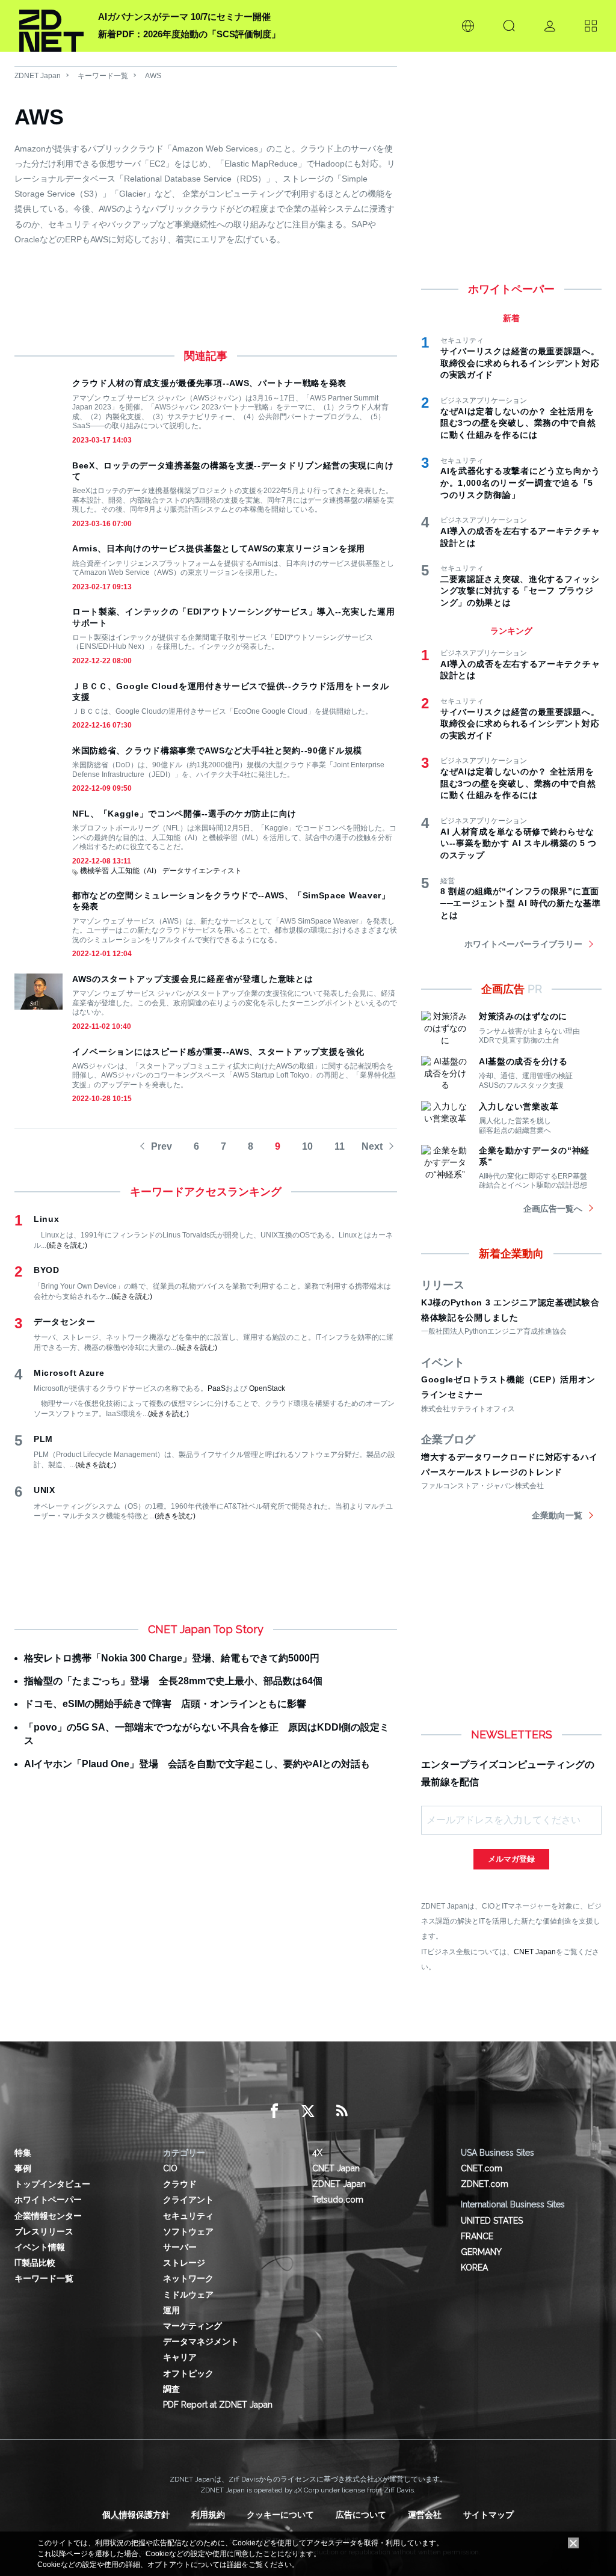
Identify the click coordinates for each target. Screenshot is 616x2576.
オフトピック (188, 2373)
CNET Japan (535, 1952)
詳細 (234, 2565)
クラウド (180, 2184)
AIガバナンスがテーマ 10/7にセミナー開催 (184, 17)
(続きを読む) (67, 1245)
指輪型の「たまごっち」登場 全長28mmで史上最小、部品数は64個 (173, 1681)
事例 (23, 2168)
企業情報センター (48, 2216)
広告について (361, 2515)
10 (307, 1146)
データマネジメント (201, 2341)
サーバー (180, 2247)
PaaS (217, 1388)
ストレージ (184, 2263)
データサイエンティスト (202, 871)
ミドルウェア (188, 2295)
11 (340, 1146)
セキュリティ (188, 2216)
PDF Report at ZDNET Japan (218, 2405)
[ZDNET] (51, 26)
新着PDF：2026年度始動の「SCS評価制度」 (189, 34)
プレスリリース (44, 2231)
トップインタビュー (52, 2184)
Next (372, 1146)
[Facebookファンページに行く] (274, 2111)
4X (317, 2153)
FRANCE (477, 2236)
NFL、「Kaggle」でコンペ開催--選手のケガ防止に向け (184, 814)
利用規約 (208, 2515)
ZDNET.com (485, 2184)
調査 (171, 2389)
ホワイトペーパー (48, 2200)
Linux (47, 1219)
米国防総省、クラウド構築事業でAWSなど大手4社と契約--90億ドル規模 (217, 750)
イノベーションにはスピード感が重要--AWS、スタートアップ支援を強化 (218, 1052)
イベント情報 (40, 2247)
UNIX (45, 1490)
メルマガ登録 (511, 1859)
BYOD (47, 1270)
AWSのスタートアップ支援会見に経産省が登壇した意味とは (193, 979)
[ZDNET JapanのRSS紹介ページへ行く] (342, 2111)
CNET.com (482, 2168)
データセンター (65, 1322)
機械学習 (94, 871)
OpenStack (267, 1388)
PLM (43, 1439)
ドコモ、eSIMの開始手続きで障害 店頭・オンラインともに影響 (165, 1704)
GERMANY (481, 2252)
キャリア (180, 2357)
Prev (162, 1146)
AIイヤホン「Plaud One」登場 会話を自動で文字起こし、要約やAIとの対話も (197, 1764)
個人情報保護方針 (136, 2515)
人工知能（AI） (136, 871)
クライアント (188, 2200)
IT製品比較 (35, 2263)
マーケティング (192, 2326)
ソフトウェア (188, 2231)
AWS (153, 76)
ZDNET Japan (38, 76)
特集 (23, 2153)
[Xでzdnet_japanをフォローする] (308, 2111)
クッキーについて (280, 2515)
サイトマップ (488, 2515)
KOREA (474, 2268)
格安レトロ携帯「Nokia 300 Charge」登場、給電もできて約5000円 (172, 1658)
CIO (170, 2168)
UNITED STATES (492, 2221)
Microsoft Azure (69, 1373)
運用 (171, 2310)
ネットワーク (188, 2278)
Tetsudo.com (338, 2200)
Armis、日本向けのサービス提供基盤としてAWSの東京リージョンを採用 (219, 548)
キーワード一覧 (103, 76)
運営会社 (425, 2515)
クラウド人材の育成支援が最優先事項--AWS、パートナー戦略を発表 (209, 383)
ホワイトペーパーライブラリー (523, 944)
